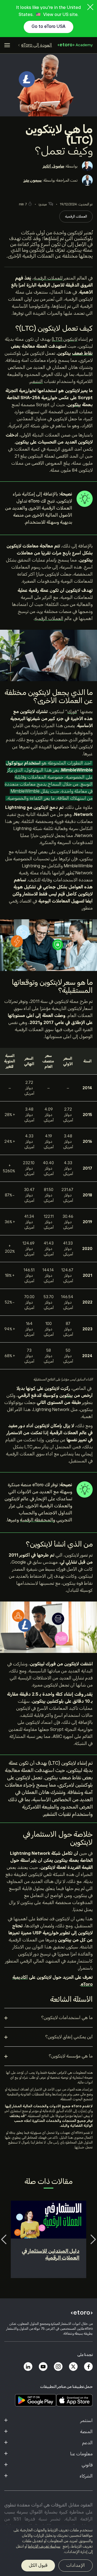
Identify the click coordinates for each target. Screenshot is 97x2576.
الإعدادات (76, 2565)
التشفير (36, 382)
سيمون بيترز (33, 180)
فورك (72, 712)
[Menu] (7, 45)
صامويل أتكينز (53, 166)
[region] (48, 2550)
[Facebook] (88, 2367)
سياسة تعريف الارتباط (44, 2546)
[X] (73, 2367)
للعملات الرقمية (48, 278)
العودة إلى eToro (37, 45)
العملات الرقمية (76, 216)
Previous (4, 2239)
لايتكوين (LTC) (65, 339)
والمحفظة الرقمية (38, 1520)
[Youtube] (43, 2367)
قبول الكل (38, 2565)
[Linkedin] (28, 2367)
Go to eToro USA (48, 27)
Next (93, 2239)
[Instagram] (58, 2367)
